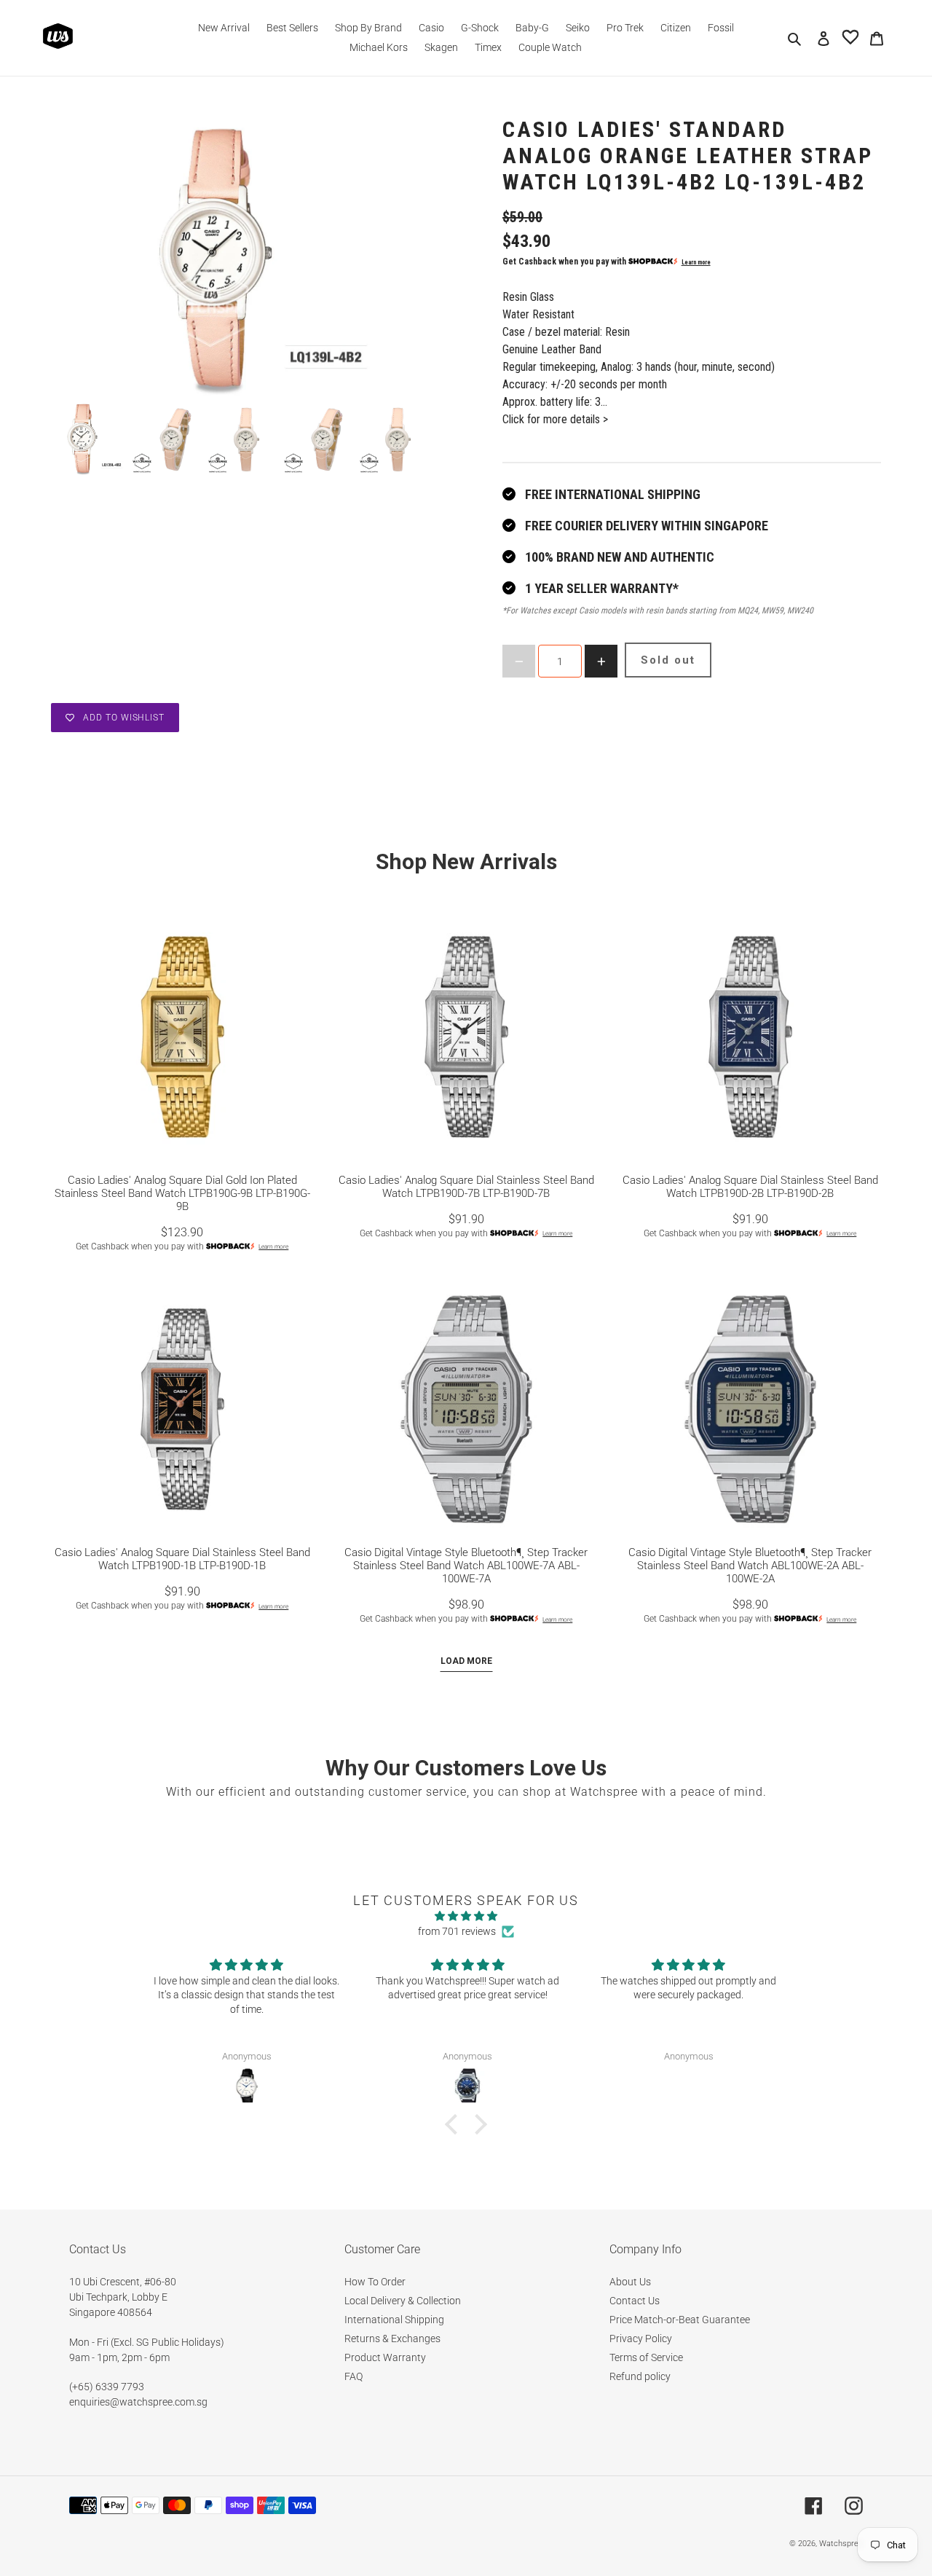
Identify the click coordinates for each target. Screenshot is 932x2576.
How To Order (375, 2282)
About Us (630, 2282)
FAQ (354, 2376)
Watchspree (841, 2544)
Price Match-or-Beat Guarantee (680, 2320)
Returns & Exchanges (392, 2339)
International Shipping (394, 2320)
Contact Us (635, 2301)
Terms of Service (646, 2357)
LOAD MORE (466, 1661)
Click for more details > (555, 419)
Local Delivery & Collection (403, 2301)
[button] (455, 2124)
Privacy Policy (641, 2339)
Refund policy (640, 2376)
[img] (466, 1916)
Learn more (696, 262)
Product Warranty (385, 2357)
